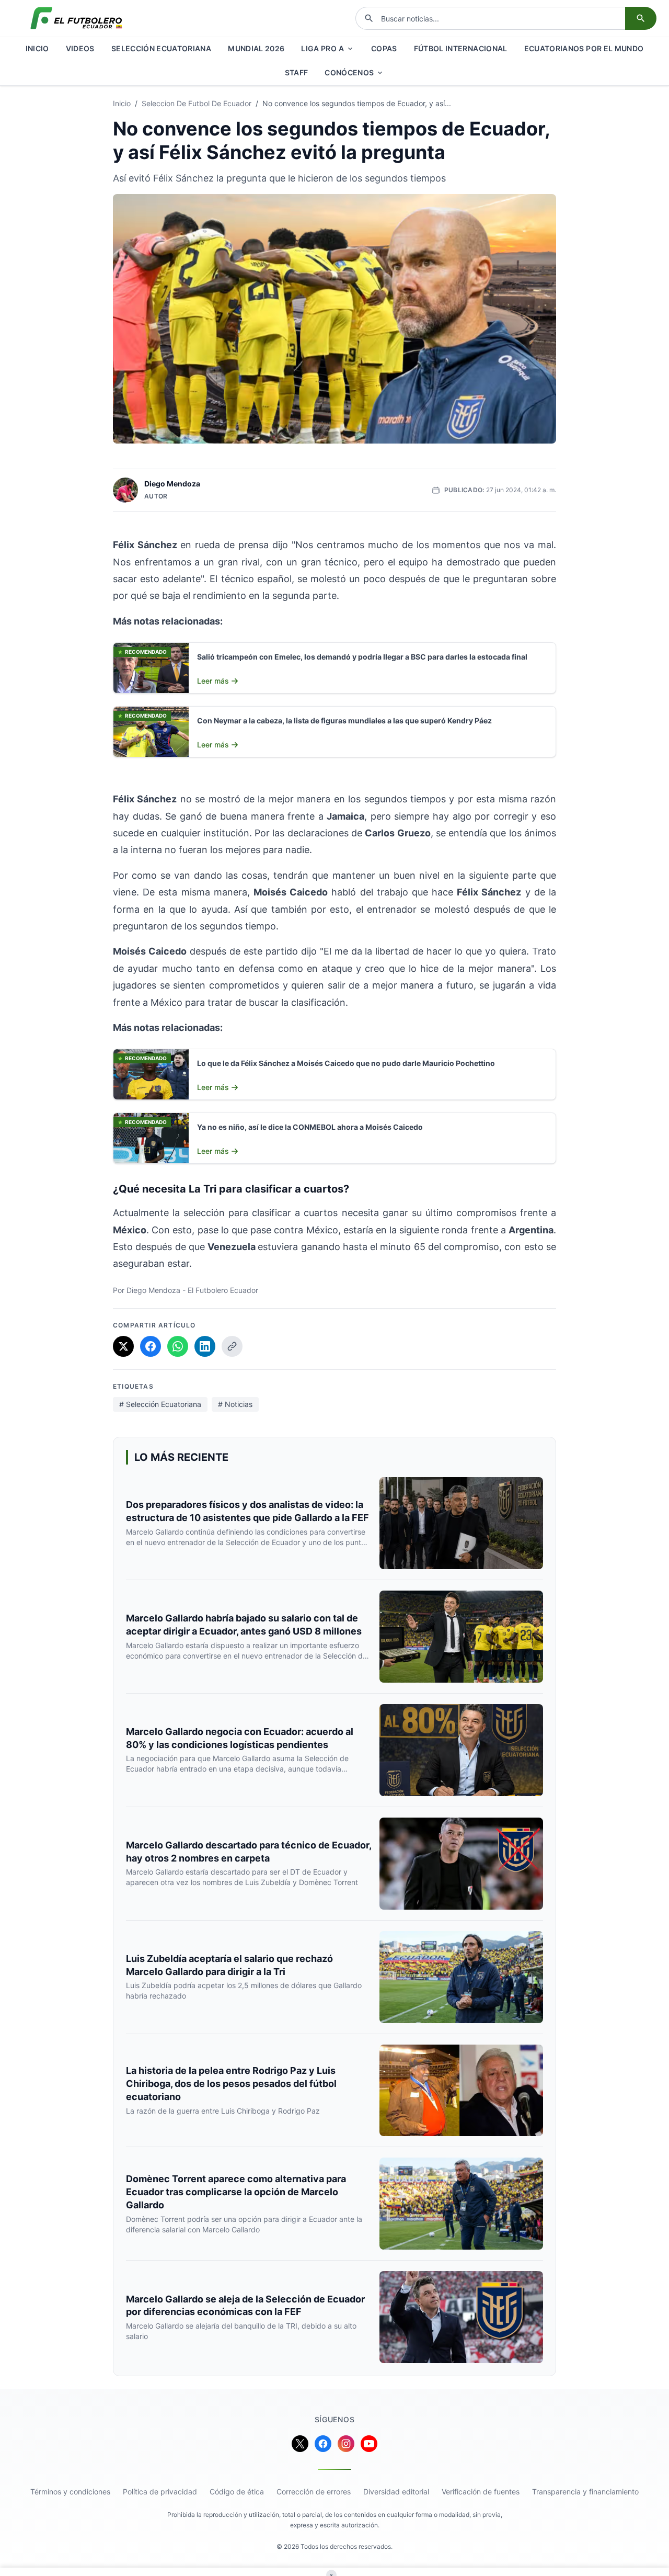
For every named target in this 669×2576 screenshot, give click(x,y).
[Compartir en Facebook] (151, 1346)
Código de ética (237, 2492)
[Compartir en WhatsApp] (178, 1346)
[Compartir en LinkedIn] (205, 1346)
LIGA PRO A (322, 48)
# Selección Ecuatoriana (160, 1404)
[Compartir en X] (123, 1346)
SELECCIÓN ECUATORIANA (161, 48)
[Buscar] (641, 18)
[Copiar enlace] (232, 1346)
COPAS (384, 48)
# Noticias (235, 1404)
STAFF (297, 72)
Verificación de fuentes (481, 2492)
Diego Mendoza (172, 484)
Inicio (122, 103)
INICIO (37, 48)
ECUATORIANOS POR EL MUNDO (584, 48)
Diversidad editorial (396, 2492)
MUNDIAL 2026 (256, 48)
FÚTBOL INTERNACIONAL (461, 48)
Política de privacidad (160, 2492)
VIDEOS (80, 48)
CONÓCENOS (349, 72)
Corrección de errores (314, 2492)
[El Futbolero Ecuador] (76, 18)
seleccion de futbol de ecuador (197, 103)
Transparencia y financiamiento (585, 2492)
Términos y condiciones (70, 2492)
